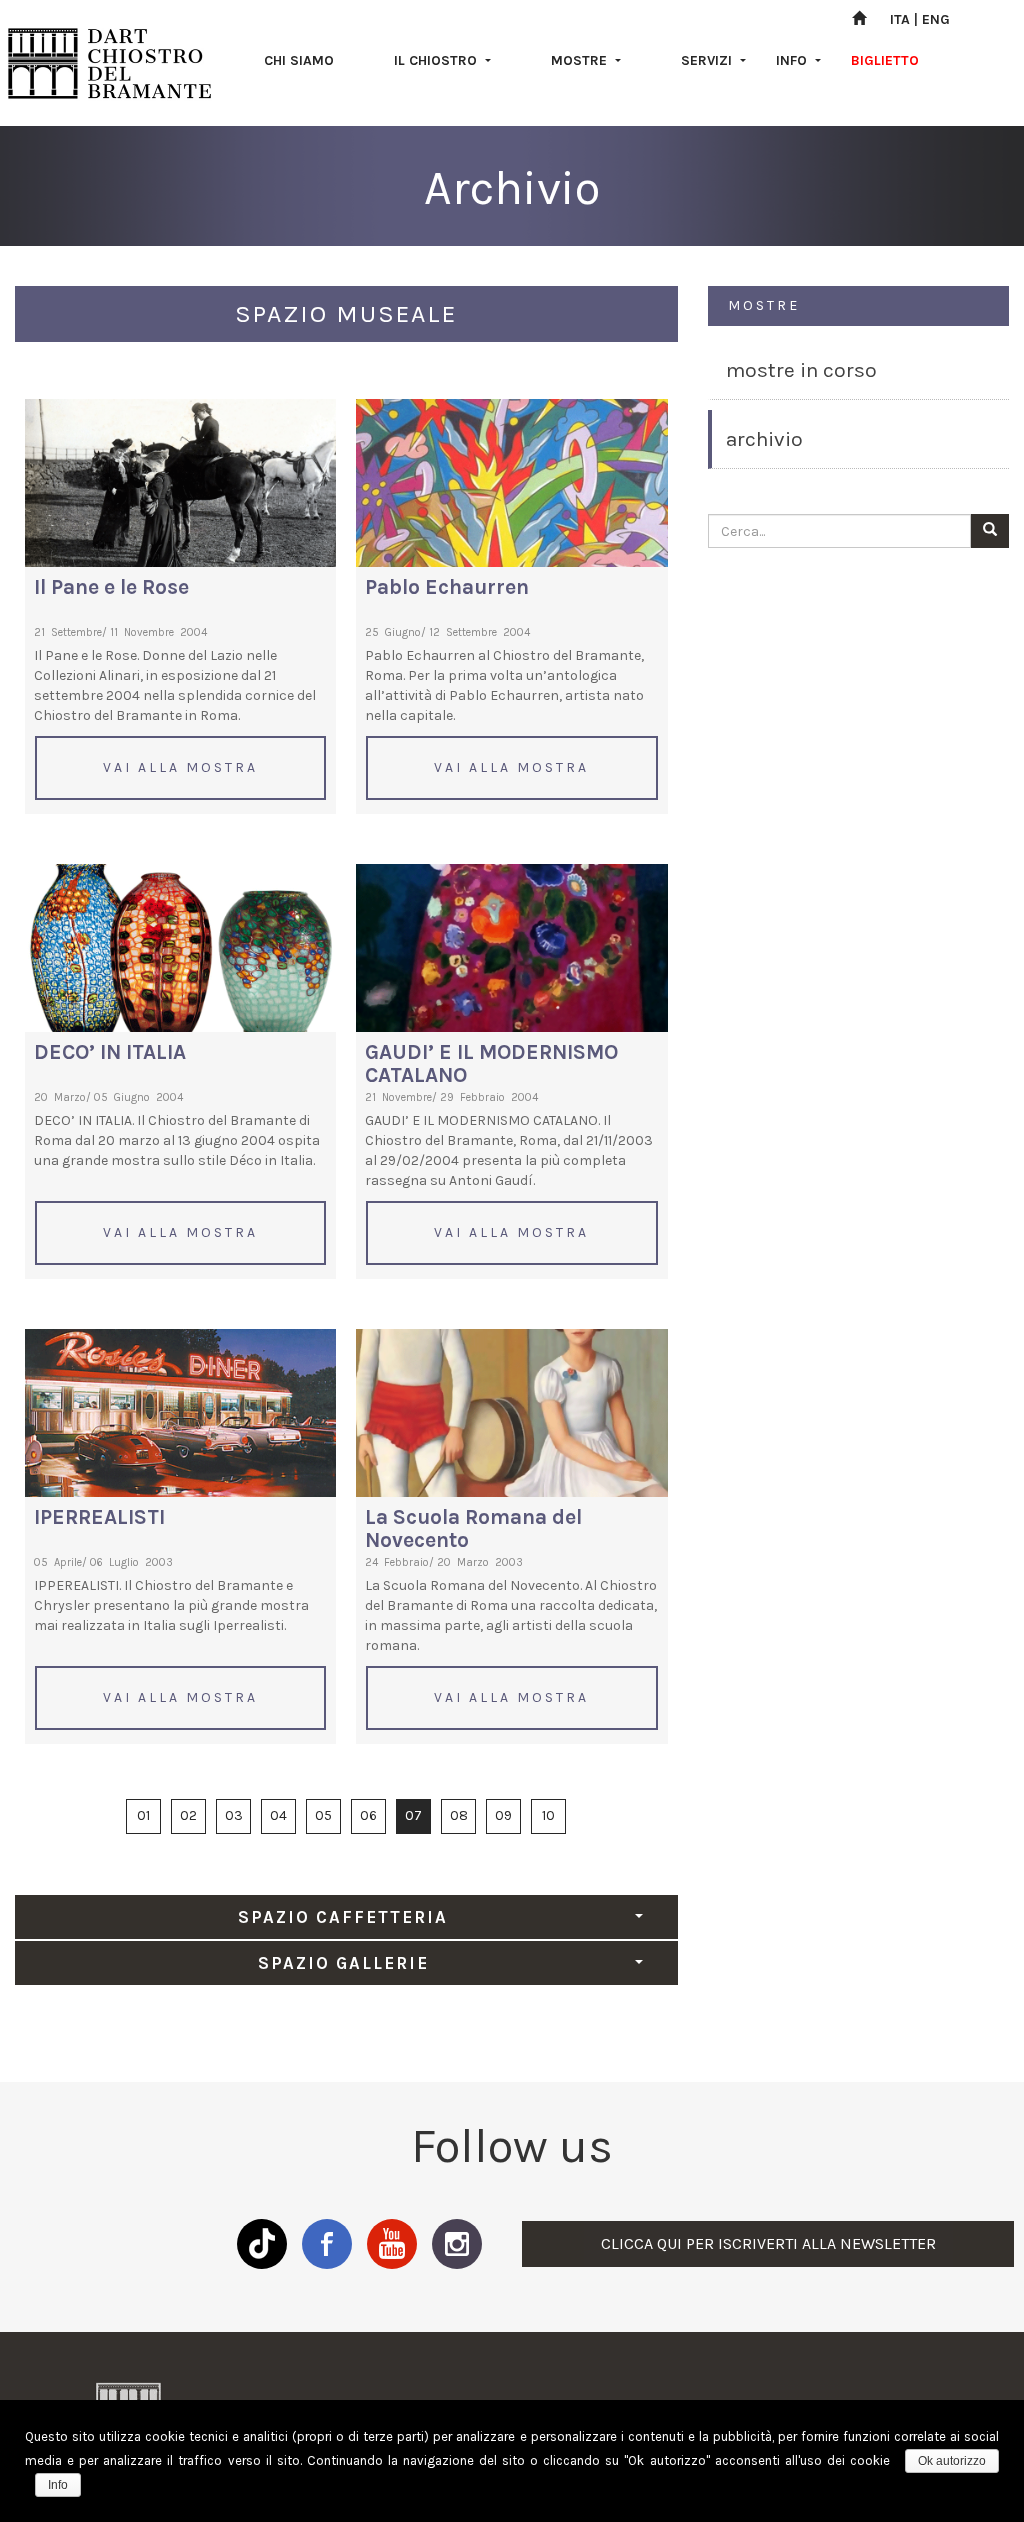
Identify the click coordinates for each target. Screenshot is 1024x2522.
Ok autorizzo (952, 2461)
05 (323, 1815)
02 (188, 1815)
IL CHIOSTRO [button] (437, 60)
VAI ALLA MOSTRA (180, 767)
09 (503, 1815)
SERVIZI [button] (708, 60)
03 (234, 1815)
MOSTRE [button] (581, 60)
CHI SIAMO (299, 60)
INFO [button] (793, 60)
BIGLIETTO (885, 60)
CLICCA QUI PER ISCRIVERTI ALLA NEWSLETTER (768, 2243)
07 (413, 1815)
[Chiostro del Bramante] (110, 63)
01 (143, 1815)
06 (368, 1815)
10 (548, 1815)
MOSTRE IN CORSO (801, 370)
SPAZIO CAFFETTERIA (343, 1917)
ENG (936, 19)
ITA (900, 19)
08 (459, 1815)
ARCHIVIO (764, 439)
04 (278, 1815)
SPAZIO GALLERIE (343, 1963)
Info (58, 2485)
